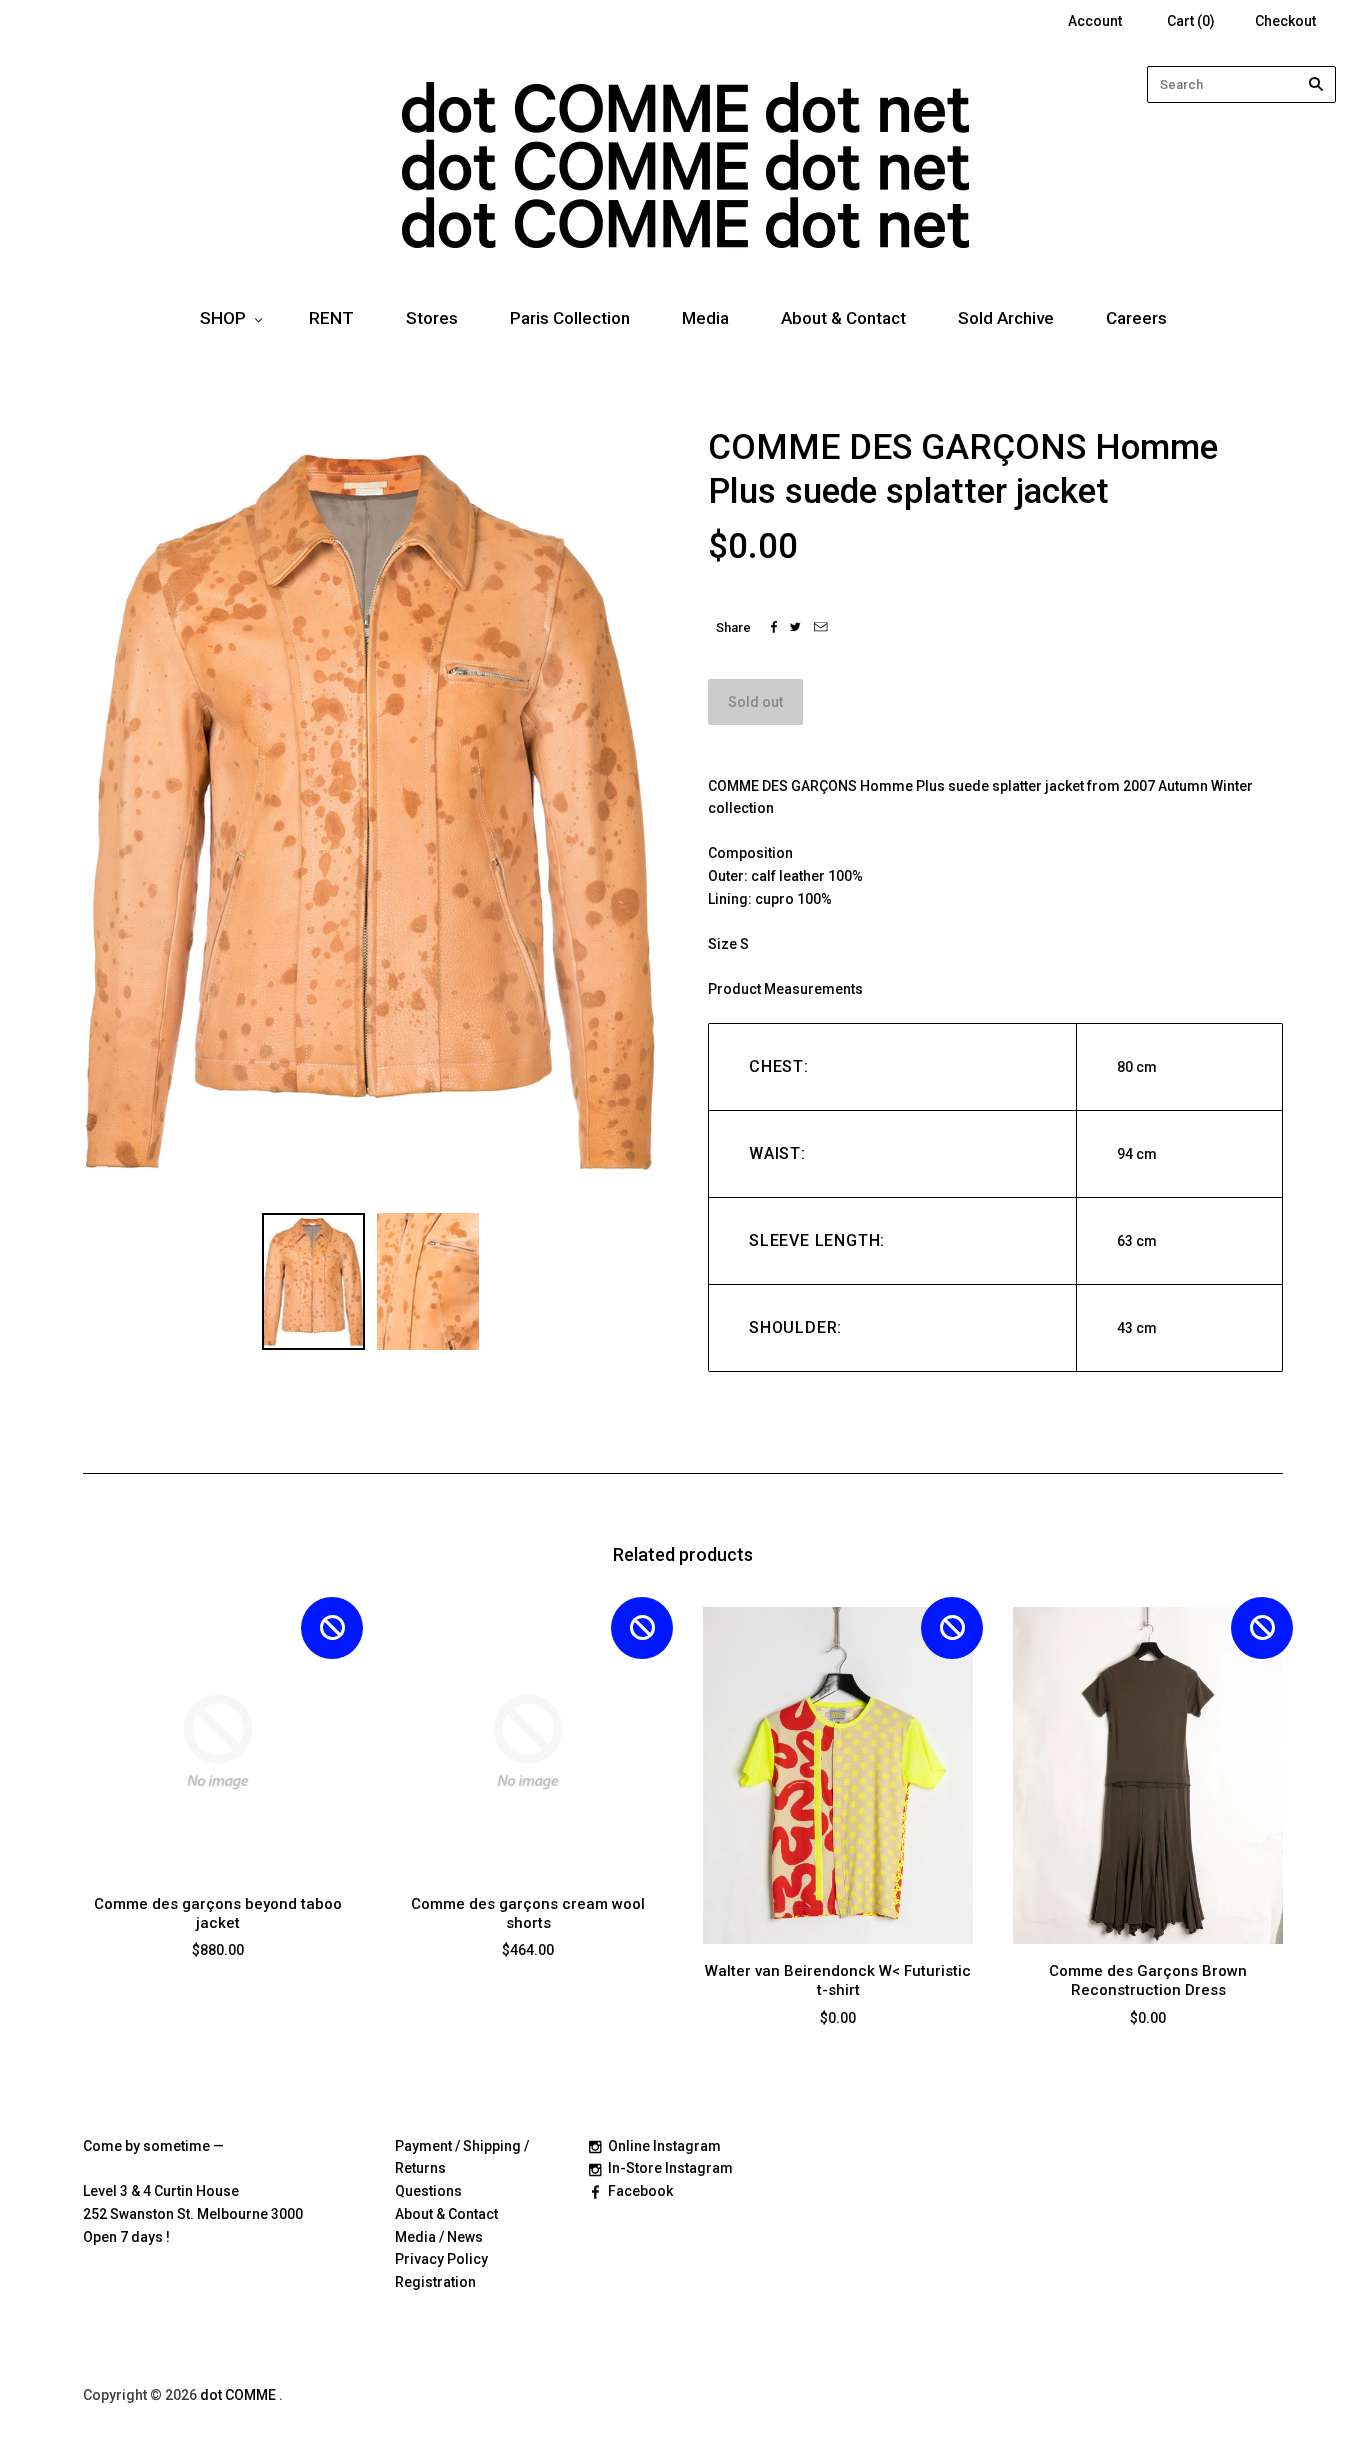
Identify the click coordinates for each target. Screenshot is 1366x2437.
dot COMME (239, 2395)
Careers (1136, 318)
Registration (435, 2282)
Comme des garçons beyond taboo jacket (218, 1913)
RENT (331, 318)
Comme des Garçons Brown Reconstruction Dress (1148, 1980)
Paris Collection (570, 318)
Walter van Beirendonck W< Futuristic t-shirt (838, 1980)
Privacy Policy (441, 2259)
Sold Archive (1006, 318)
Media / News (439, 2237)
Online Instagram (664, 2146)
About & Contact (843, 318)
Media (705, 318)
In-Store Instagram (670, 2168)
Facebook (640, 2191)
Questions (428, 2191)
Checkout (1285, 21)
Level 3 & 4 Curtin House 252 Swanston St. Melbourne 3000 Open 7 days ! (193, 2214)
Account (1095, 21)
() (1191, 21)
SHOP (223, 318)
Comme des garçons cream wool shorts (528, 1913)
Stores (432, 318)
